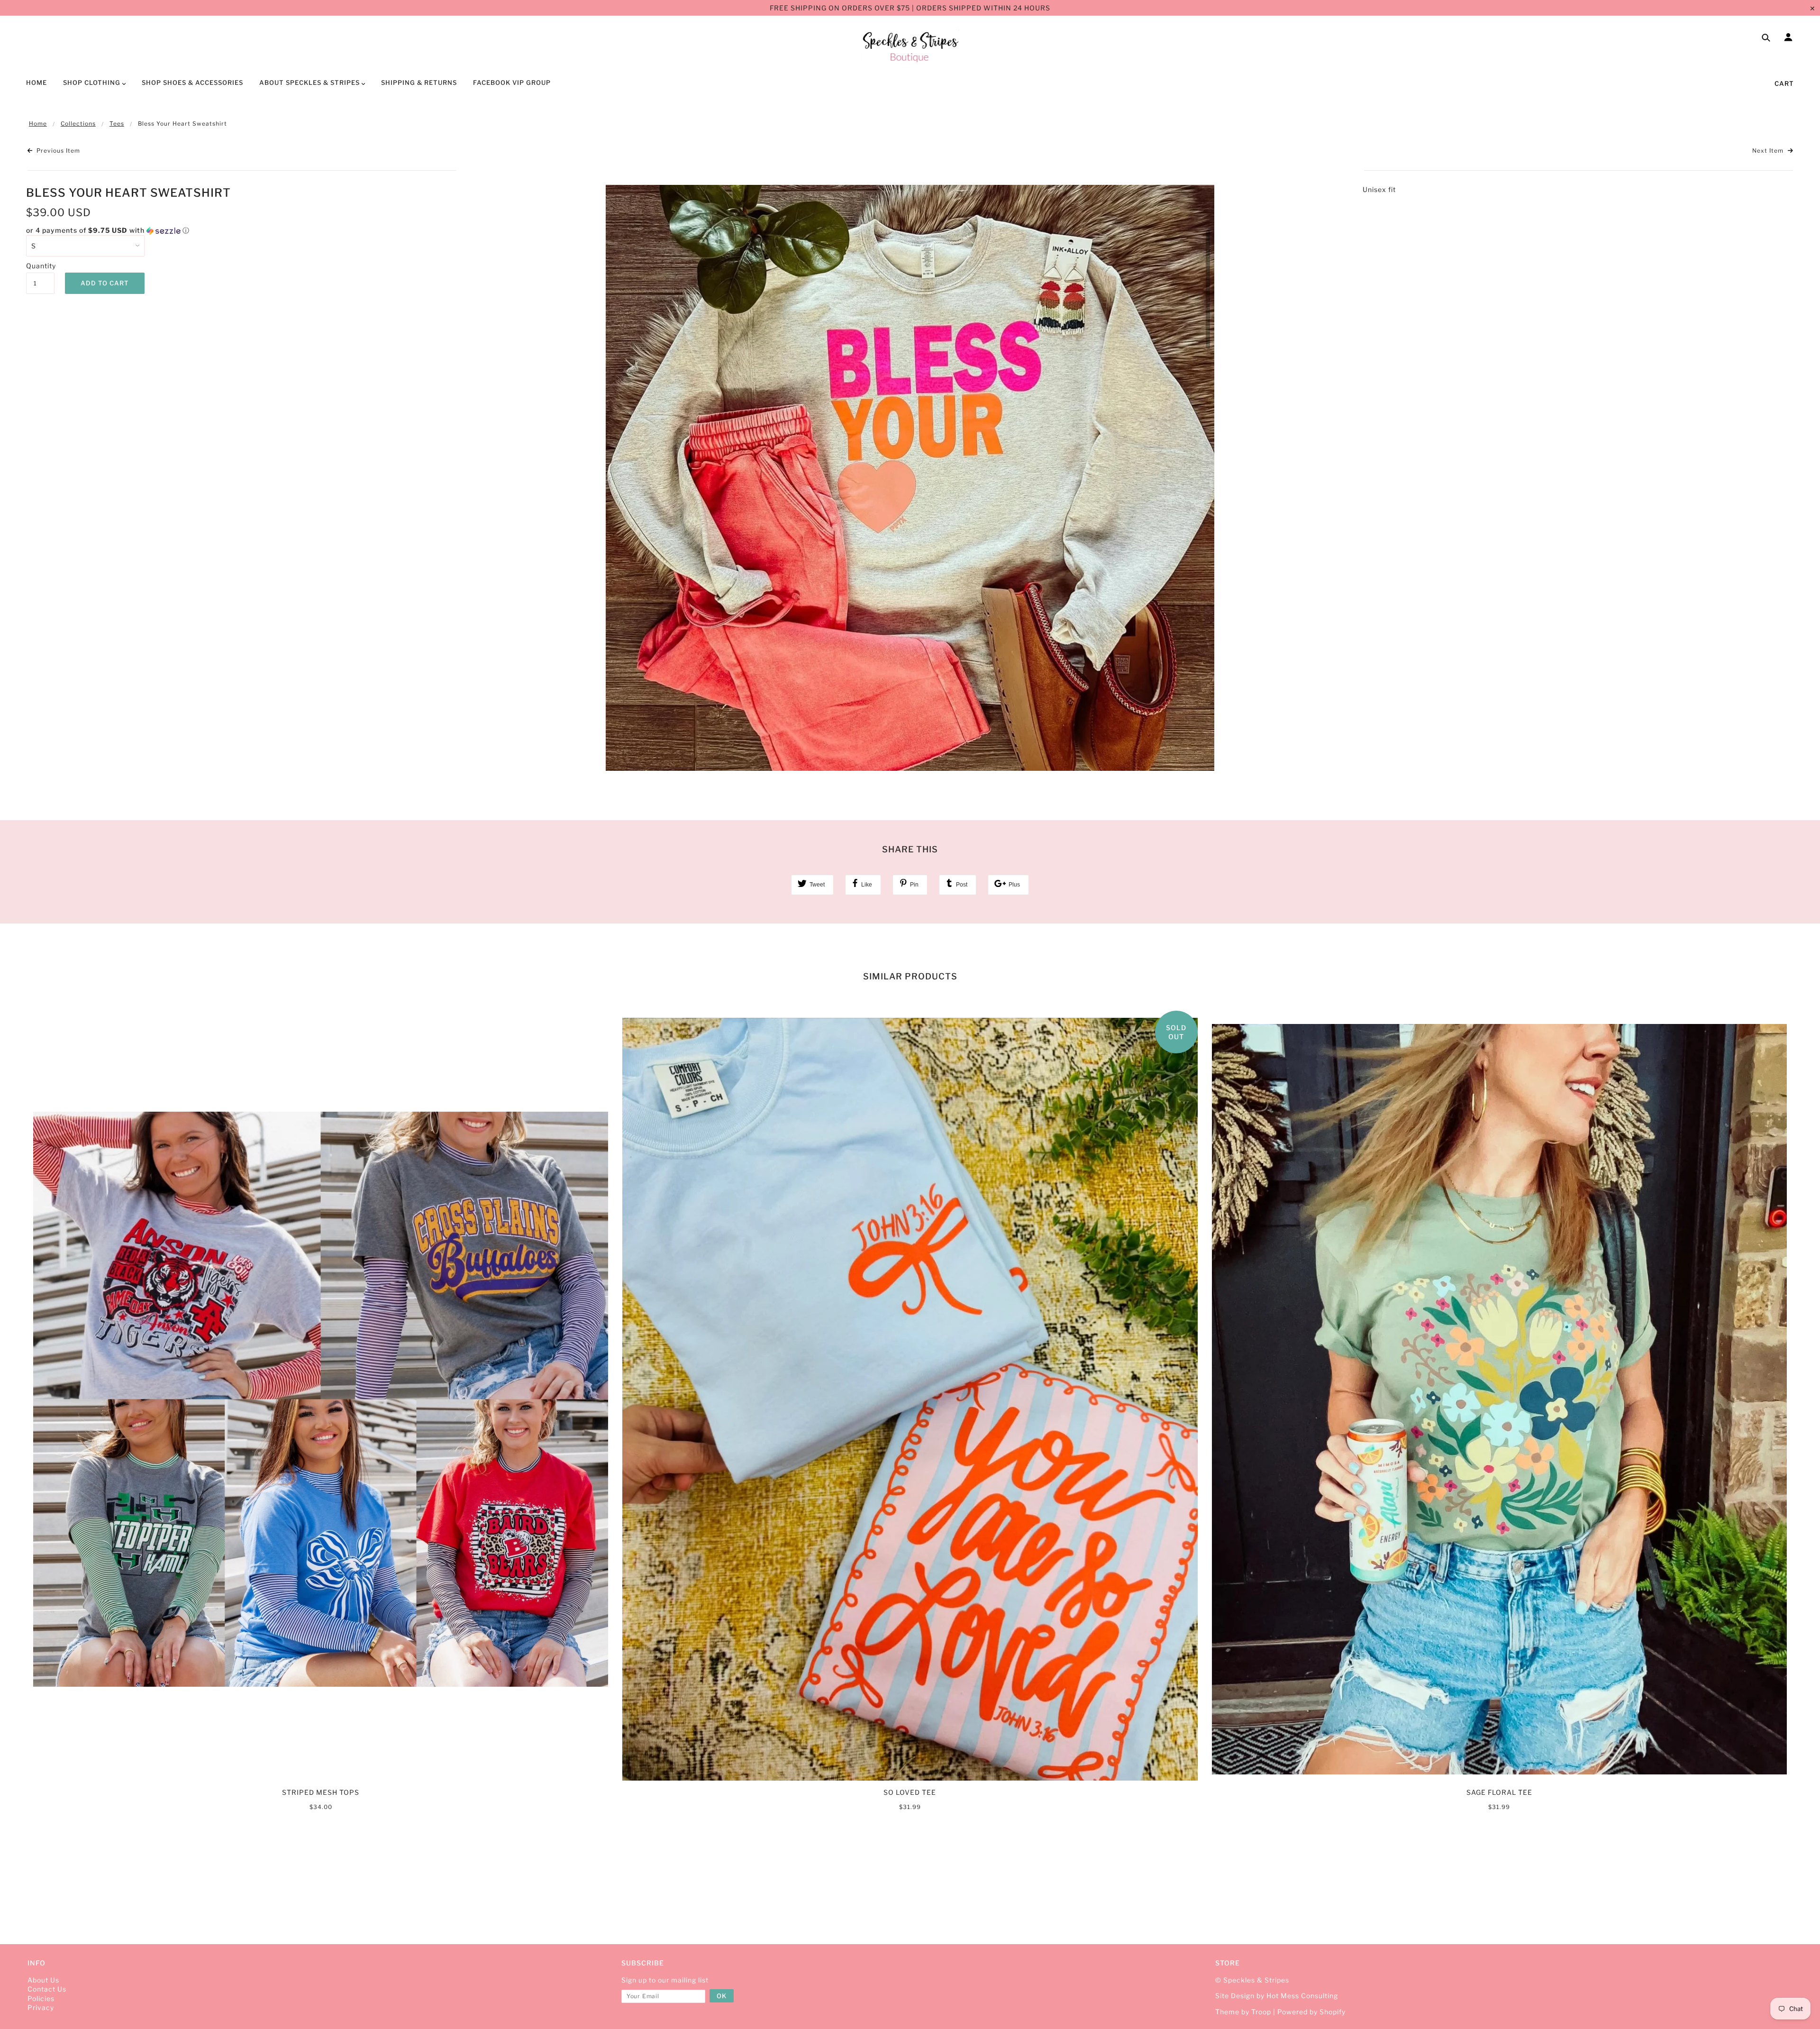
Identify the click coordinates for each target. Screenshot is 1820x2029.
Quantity (40, 266)
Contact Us (47, 1989)
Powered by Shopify (1311, 2012)
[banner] (910, 46)
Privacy (41, 2007)
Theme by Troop (1243, 2012)
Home (38, 123)
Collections (78, 123)
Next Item (1769, 151)
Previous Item (57, 151)
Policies (41, 1998)
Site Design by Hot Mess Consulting (1277, 1996)
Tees (117, 123)
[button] (242, 231)
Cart (1784, 83)
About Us (43, 1980)
